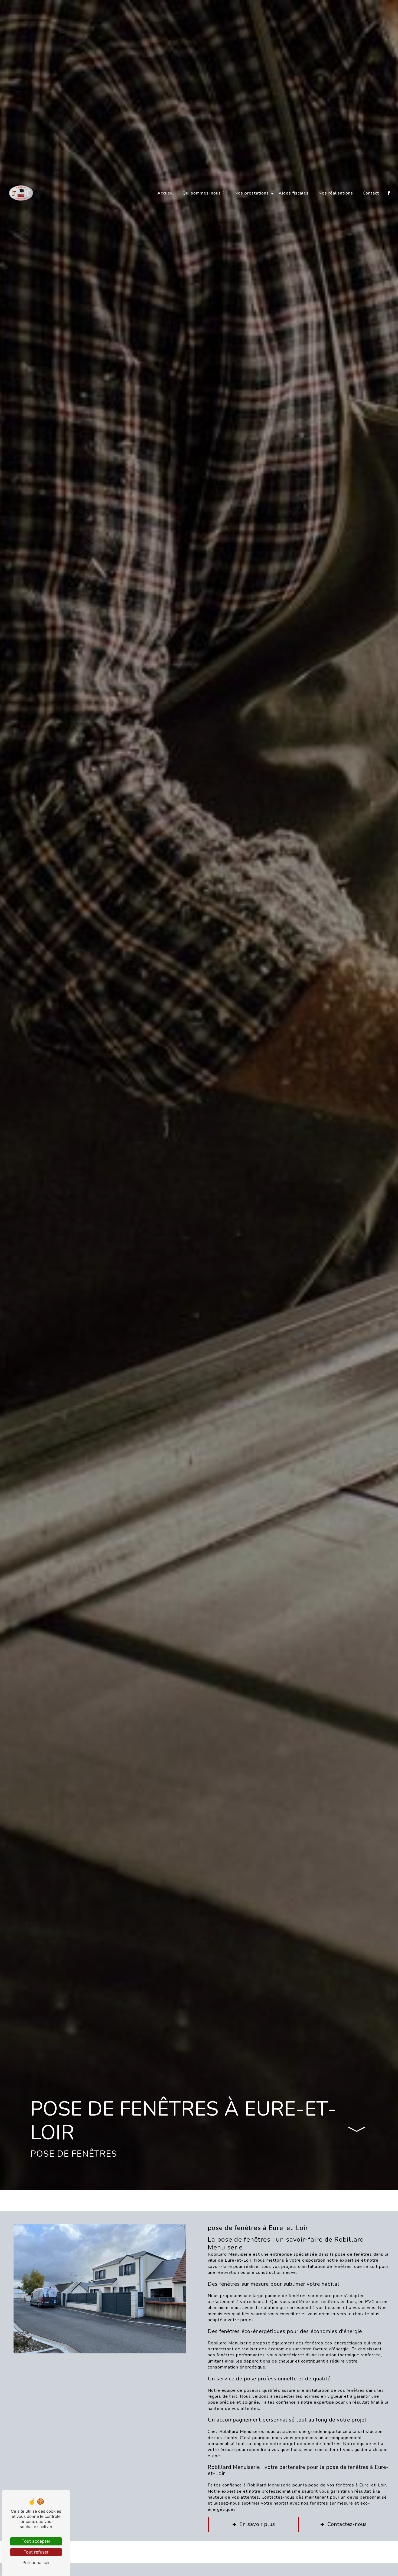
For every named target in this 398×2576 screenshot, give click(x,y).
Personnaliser (36, 2562)
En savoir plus (257, 2524)
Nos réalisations (336, 193)
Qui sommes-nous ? (204, 193)
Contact (371, 193)
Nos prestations (252, 193)
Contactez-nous (347, 2524)
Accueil (165, 193)
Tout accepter (36, 2541)
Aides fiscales (294, 193)
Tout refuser (36, 2552)
